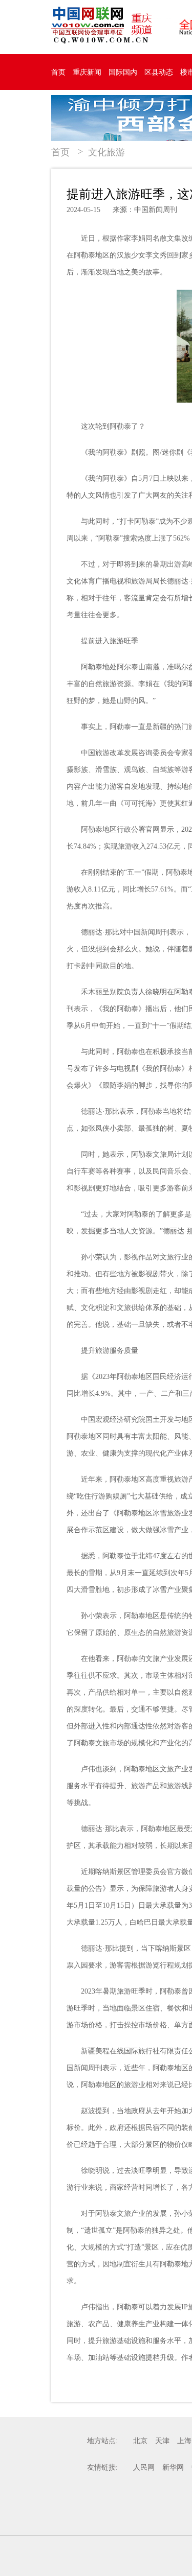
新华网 (173, 2467)
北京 (140, 2441)
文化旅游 (106, 152)
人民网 (144, 2467)
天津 (162, 2441)
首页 (58, 72)
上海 (184, 2441)
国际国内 (123, 72)
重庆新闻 (87, 72)
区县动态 (159, 72)
